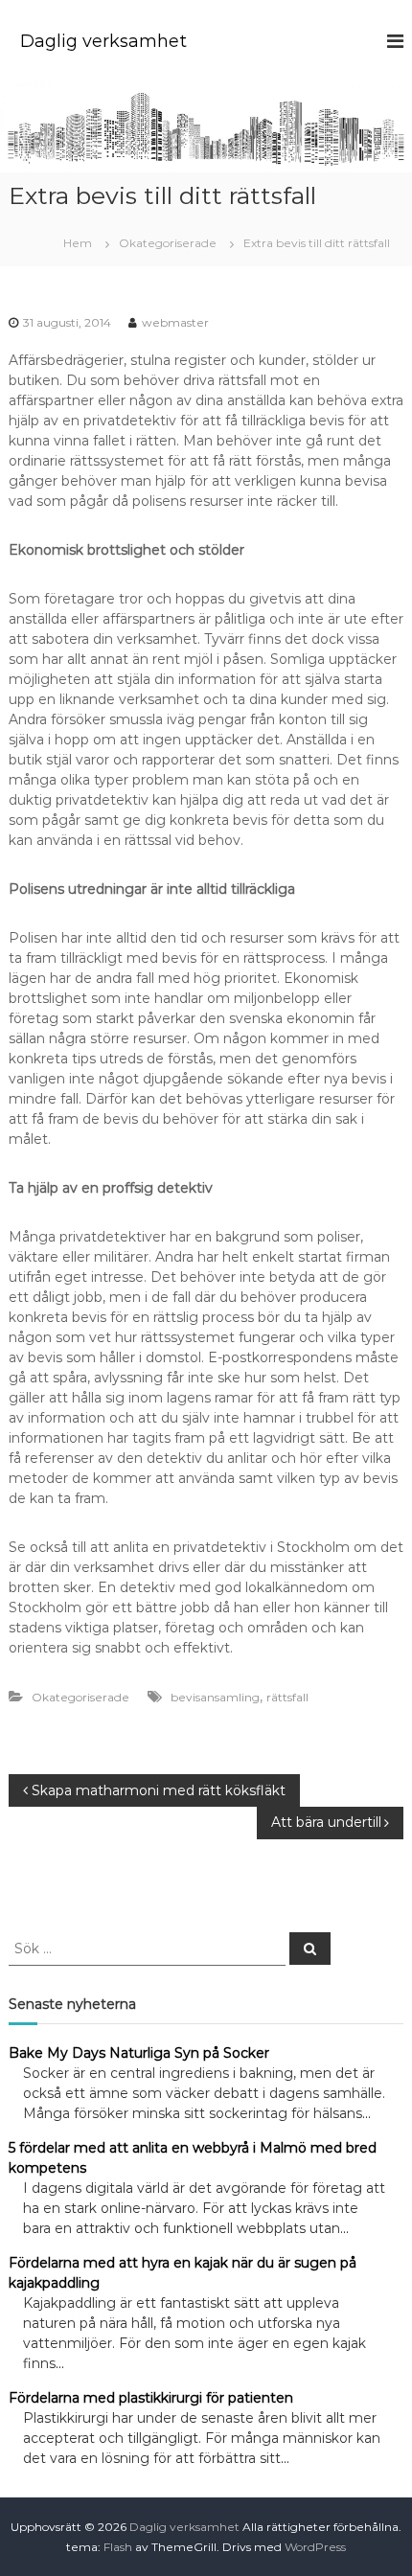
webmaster (175, 322)
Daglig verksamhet (103, 41)
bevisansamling (215, 1697)
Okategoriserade (168, 243)
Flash (118, 2547)
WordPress (315, 2547)
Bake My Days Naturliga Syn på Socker (139, 2053)
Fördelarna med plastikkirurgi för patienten (151, 2398)
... (366, 2113)
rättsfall (287, 1697)
